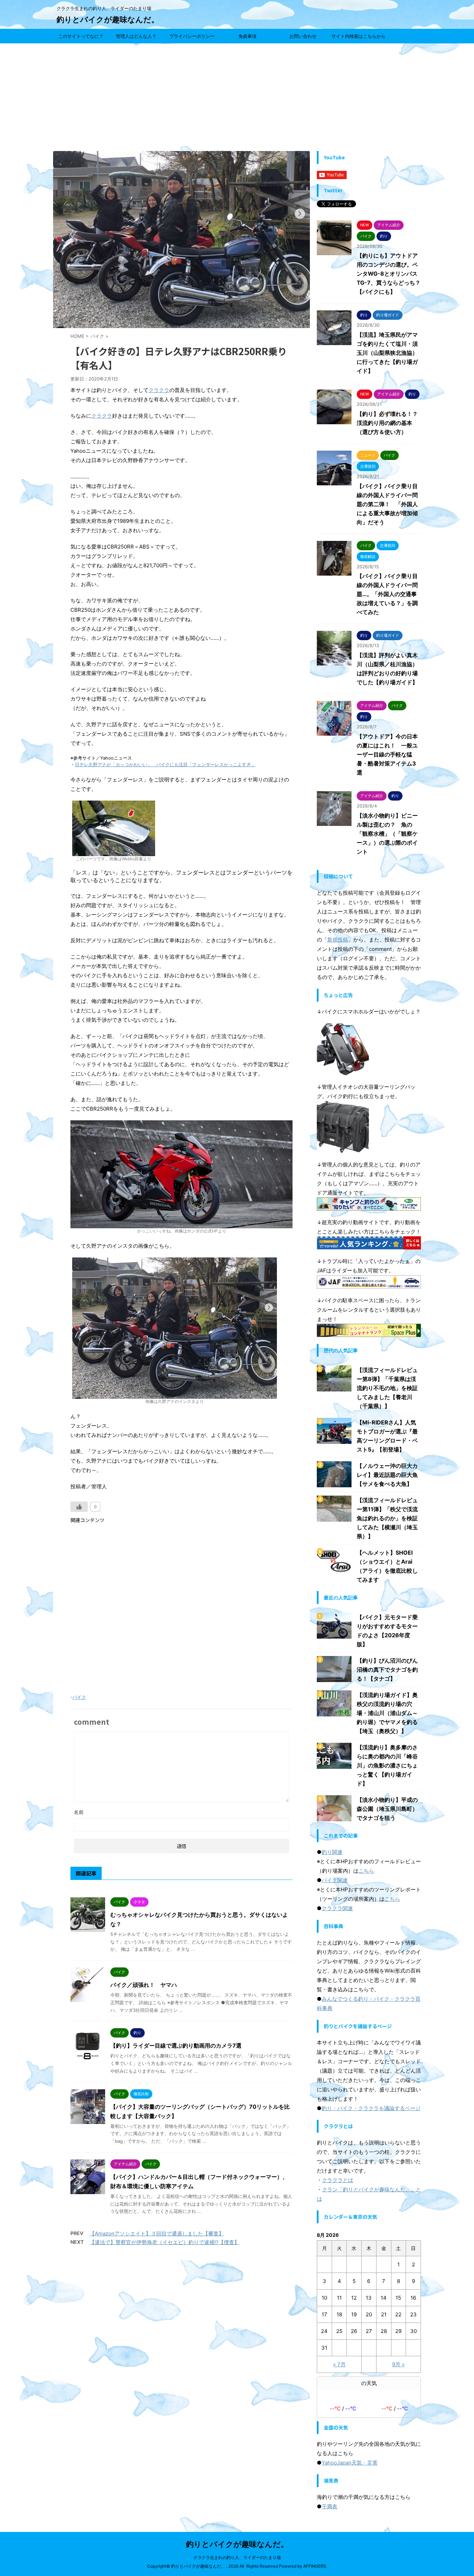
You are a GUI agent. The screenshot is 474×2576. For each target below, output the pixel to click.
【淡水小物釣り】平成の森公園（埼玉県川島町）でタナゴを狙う (387, 1809)
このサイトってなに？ (81, 36)
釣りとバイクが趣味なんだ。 (108, 19)
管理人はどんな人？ (136, 36)
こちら (366, 1871)
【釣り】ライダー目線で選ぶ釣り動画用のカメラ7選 (176, 2046)
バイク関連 (335, 1880)
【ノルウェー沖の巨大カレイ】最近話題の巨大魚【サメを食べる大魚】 (387, 1475)
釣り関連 (332, 1852)
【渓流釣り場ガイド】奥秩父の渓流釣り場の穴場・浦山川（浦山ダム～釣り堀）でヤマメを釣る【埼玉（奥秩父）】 (387, 1713)
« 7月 (339, 2364)
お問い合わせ (303, 36)
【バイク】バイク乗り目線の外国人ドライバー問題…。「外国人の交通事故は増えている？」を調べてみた (387, 594)
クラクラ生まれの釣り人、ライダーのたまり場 (237, 2557)
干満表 (329, 2506)
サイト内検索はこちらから (358, 36)
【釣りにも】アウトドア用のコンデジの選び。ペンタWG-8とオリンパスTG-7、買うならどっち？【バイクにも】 (389, 274)
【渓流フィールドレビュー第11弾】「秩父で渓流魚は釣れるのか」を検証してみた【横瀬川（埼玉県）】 (387, 1518)
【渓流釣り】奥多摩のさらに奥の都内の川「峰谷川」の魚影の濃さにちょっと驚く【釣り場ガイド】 (387, 1765)
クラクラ (159, 390)
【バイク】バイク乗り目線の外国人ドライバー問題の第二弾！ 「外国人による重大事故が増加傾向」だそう (387, 504)
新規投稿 (338, 940)
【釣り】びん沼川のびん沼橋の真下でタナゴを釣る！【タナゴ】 (387, 1670)
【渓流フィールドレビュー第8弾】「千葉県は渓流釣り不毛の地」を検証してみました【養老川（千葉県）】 (387, 1388)
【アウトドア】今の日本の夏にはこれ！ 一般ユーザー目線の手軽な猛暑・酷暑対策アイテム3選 (387, 754)
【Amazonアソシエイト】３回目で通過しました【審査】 (157, 2234)
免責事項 (247, 36)
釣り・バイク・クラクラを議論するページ (371, 2108)
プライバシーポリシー (192, 36)
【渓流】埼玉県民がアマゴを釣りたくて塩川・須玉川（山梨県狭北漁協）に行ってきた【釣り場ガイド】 (387, 353)
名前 (79, 1812)
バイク (79, 1697)
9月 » (398, 2364)
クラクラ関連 (337, 1908)
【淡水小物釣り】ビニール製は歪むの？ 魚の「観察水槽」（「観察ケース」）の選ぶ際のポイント (387, 834)
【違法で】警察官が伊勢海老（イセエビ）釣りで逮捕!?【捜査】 (164, 2242)
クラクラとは (338, 2180)
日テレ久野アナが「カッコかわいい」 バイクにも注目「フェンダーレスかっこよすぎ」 (165, 765)
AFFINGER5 (315, 2566)
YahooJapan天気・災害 (350, 2463)
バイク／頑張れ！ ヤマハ (144, 1985)
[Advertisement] (237, 95)
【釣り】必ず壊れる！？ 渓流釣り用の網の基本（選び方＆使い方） (390, 423)
